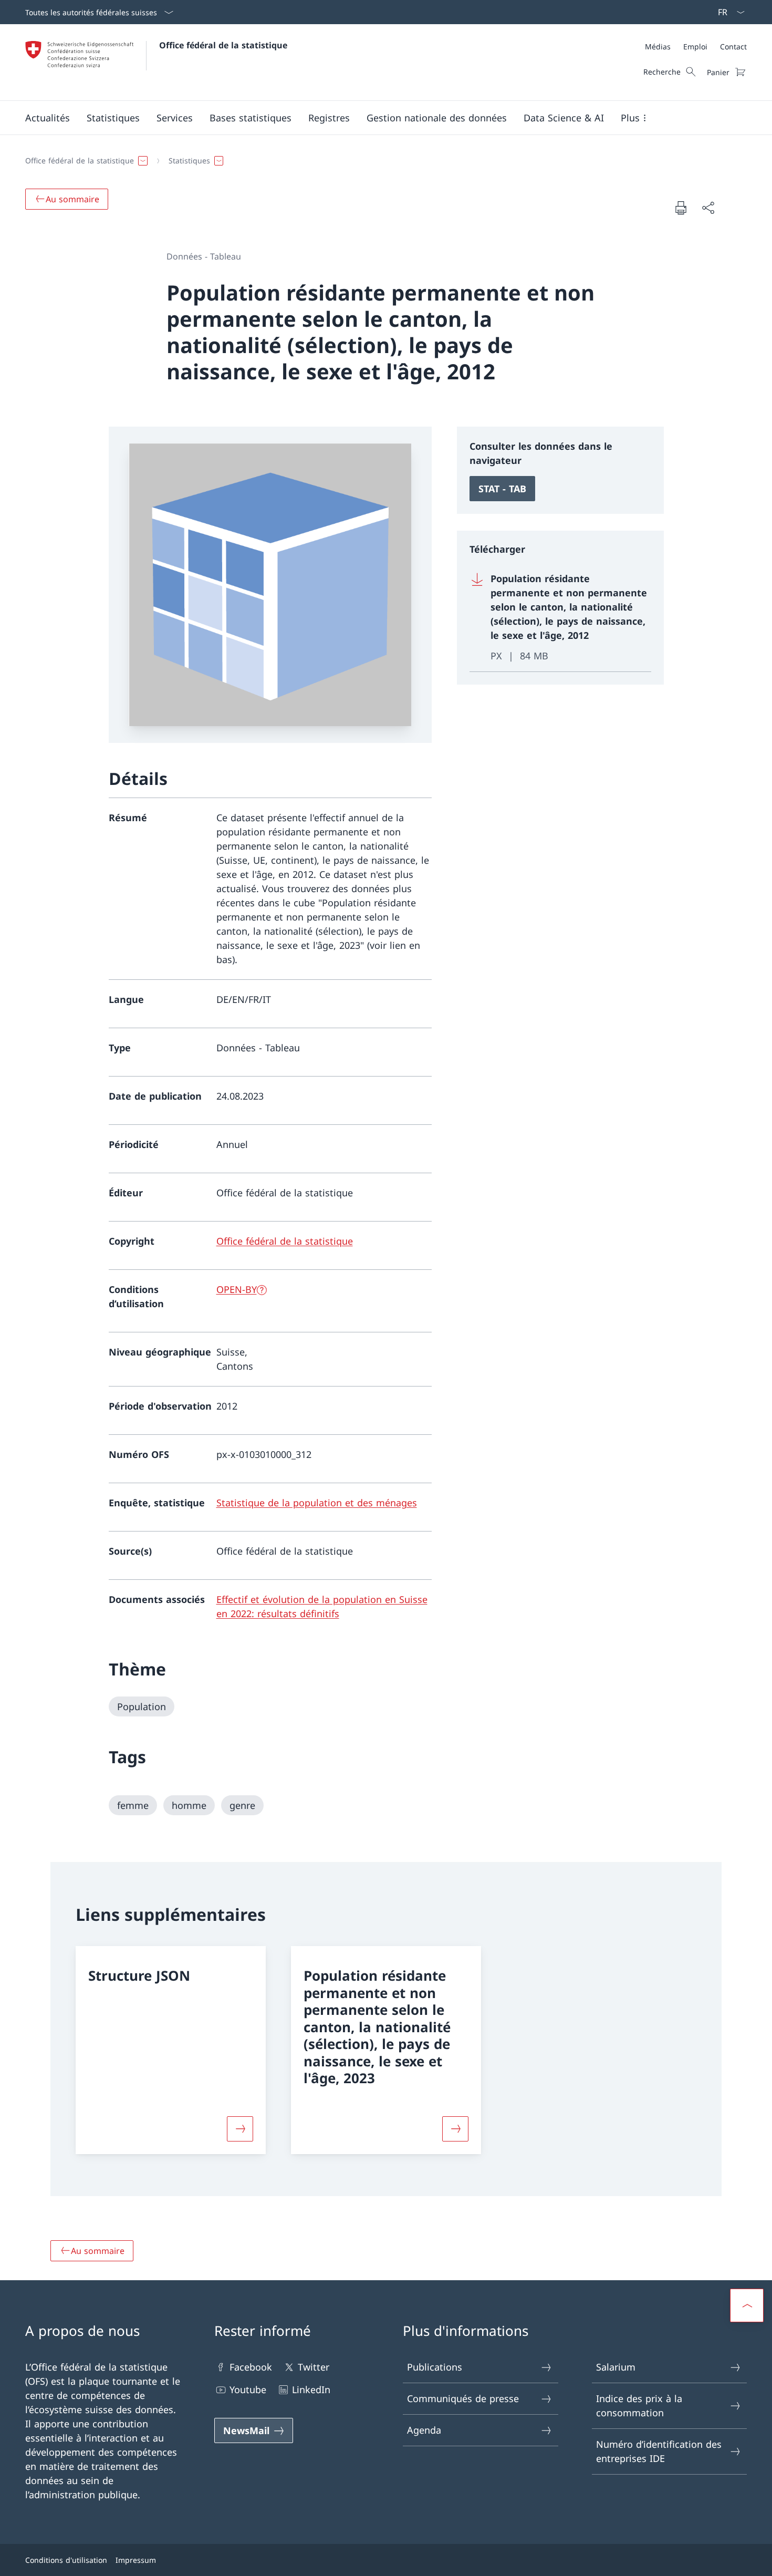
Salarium (616, 2367)
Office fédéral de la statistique (223, 45)
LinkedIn (311, 2389)
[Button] (240, 2129)
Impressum (136, 2560)
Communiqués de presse (463, 2398)
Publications (435, 2367)
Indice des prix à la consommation (639, 2406)
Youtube (248, 2389)
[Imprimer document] (681, 208)
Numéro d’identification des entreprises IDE (659, 2451)
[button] (48, 118)
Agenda (424, 2430)
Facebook (251, 2367)
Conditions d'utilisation (66, 2560)
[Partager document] (708, 208)
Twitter (314, 2367)
